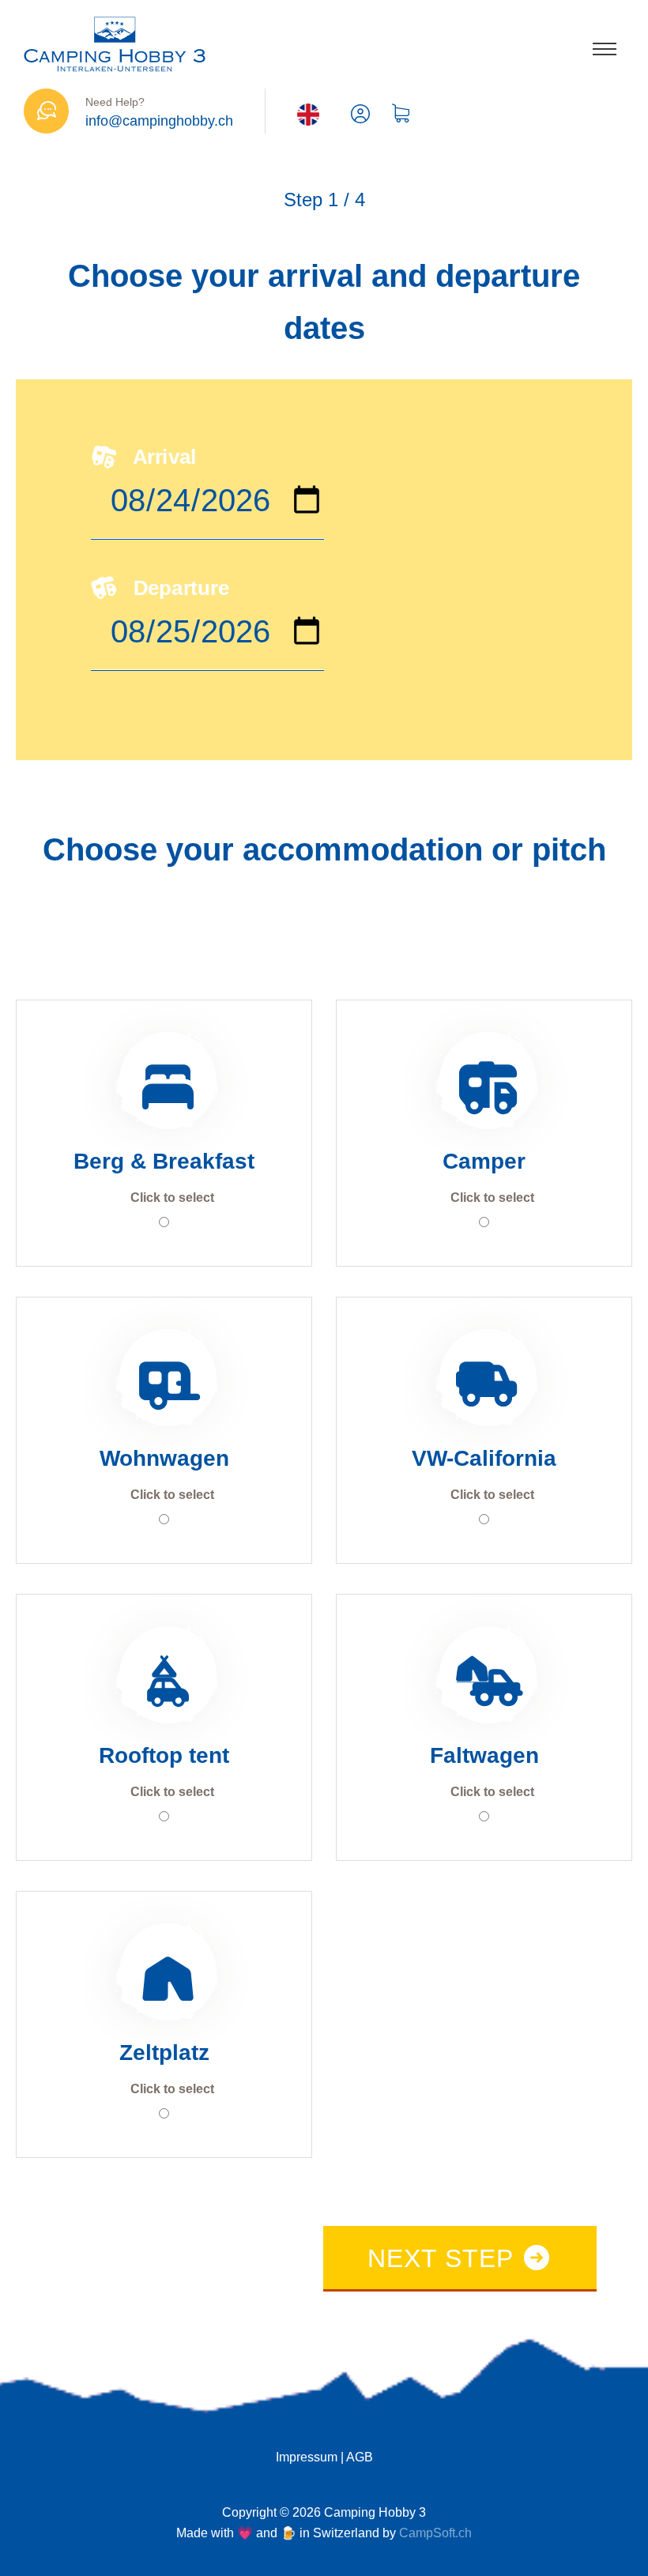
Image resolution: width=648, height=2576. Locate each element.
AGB (360, 2457)
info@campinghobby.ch (159, 121)
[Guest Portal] (360, 115)
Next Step (444, 2258)
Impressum (307, 2457)
